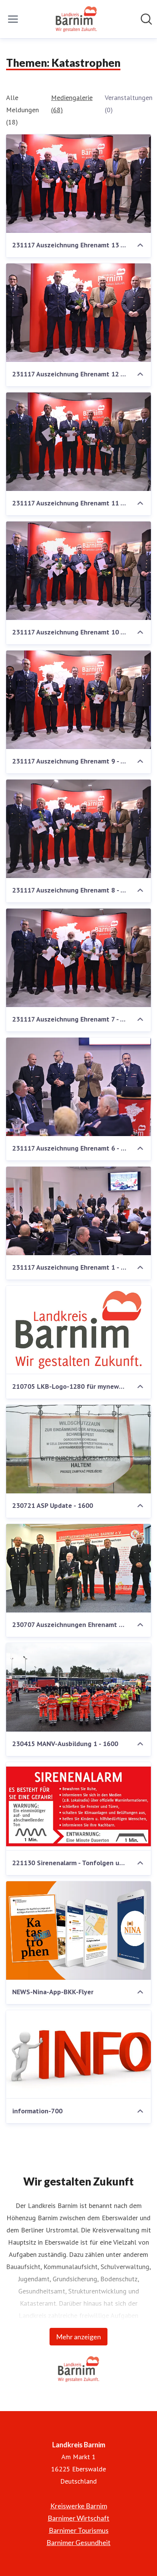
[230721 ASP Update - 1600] (78, 1449)
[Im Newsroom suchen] (146, 19)
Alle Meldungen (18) (22, 110)
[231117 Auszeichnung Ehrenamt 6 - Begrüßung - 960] (78, 1087)
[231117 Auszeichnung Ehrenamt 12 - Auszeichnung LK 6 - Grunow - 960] (78, 313)
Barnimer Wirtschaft (78, 2518)
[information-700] (78, 2055)
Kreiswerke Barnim (79, 2506)
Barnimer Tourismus (79, 2530)
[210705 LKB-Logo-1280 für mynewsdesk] (78, 1330)
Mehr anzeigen (78, 2337)
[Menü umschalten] (13, 19)
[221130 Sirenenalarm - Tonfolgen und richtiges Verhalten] (78, 1806)
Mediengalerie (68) (72, 104)
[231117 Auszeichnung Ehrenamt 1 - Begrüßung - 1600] (78, 1211)
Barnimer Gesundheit (78, 2542)
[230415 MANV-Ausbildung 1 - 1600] (78, 1687)
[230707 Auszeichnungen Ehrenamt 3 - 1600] (78, 1568)
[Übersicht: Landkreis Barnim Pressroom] (76, 19)
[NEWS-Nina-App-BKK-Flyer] (78, 1930)
